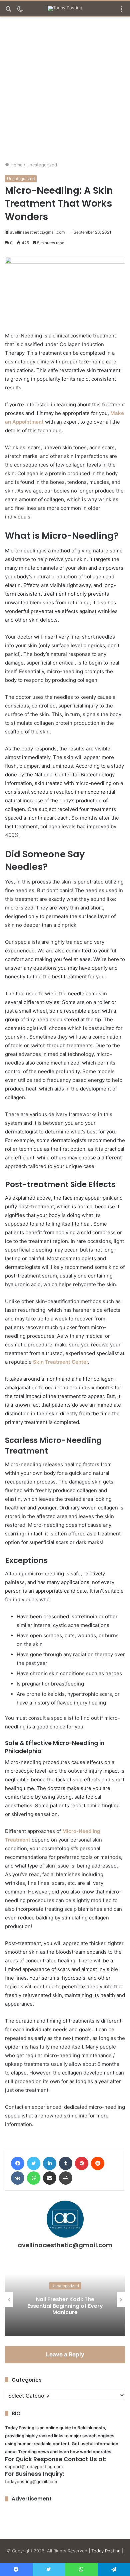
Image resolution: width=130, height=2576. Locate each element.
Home (16, 165)
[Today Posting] (65, 8)
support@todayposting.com (34, 2467)
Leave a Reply (65, 2354)
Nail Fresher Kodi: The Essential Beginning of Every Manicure (65, 2306)
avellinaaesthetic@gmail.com (37, 232)
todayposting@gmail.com (31, 2481)
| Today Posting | (106, 2551)
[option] (65, 2299)
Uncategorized (42, 165)
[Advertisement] (65, 92)
